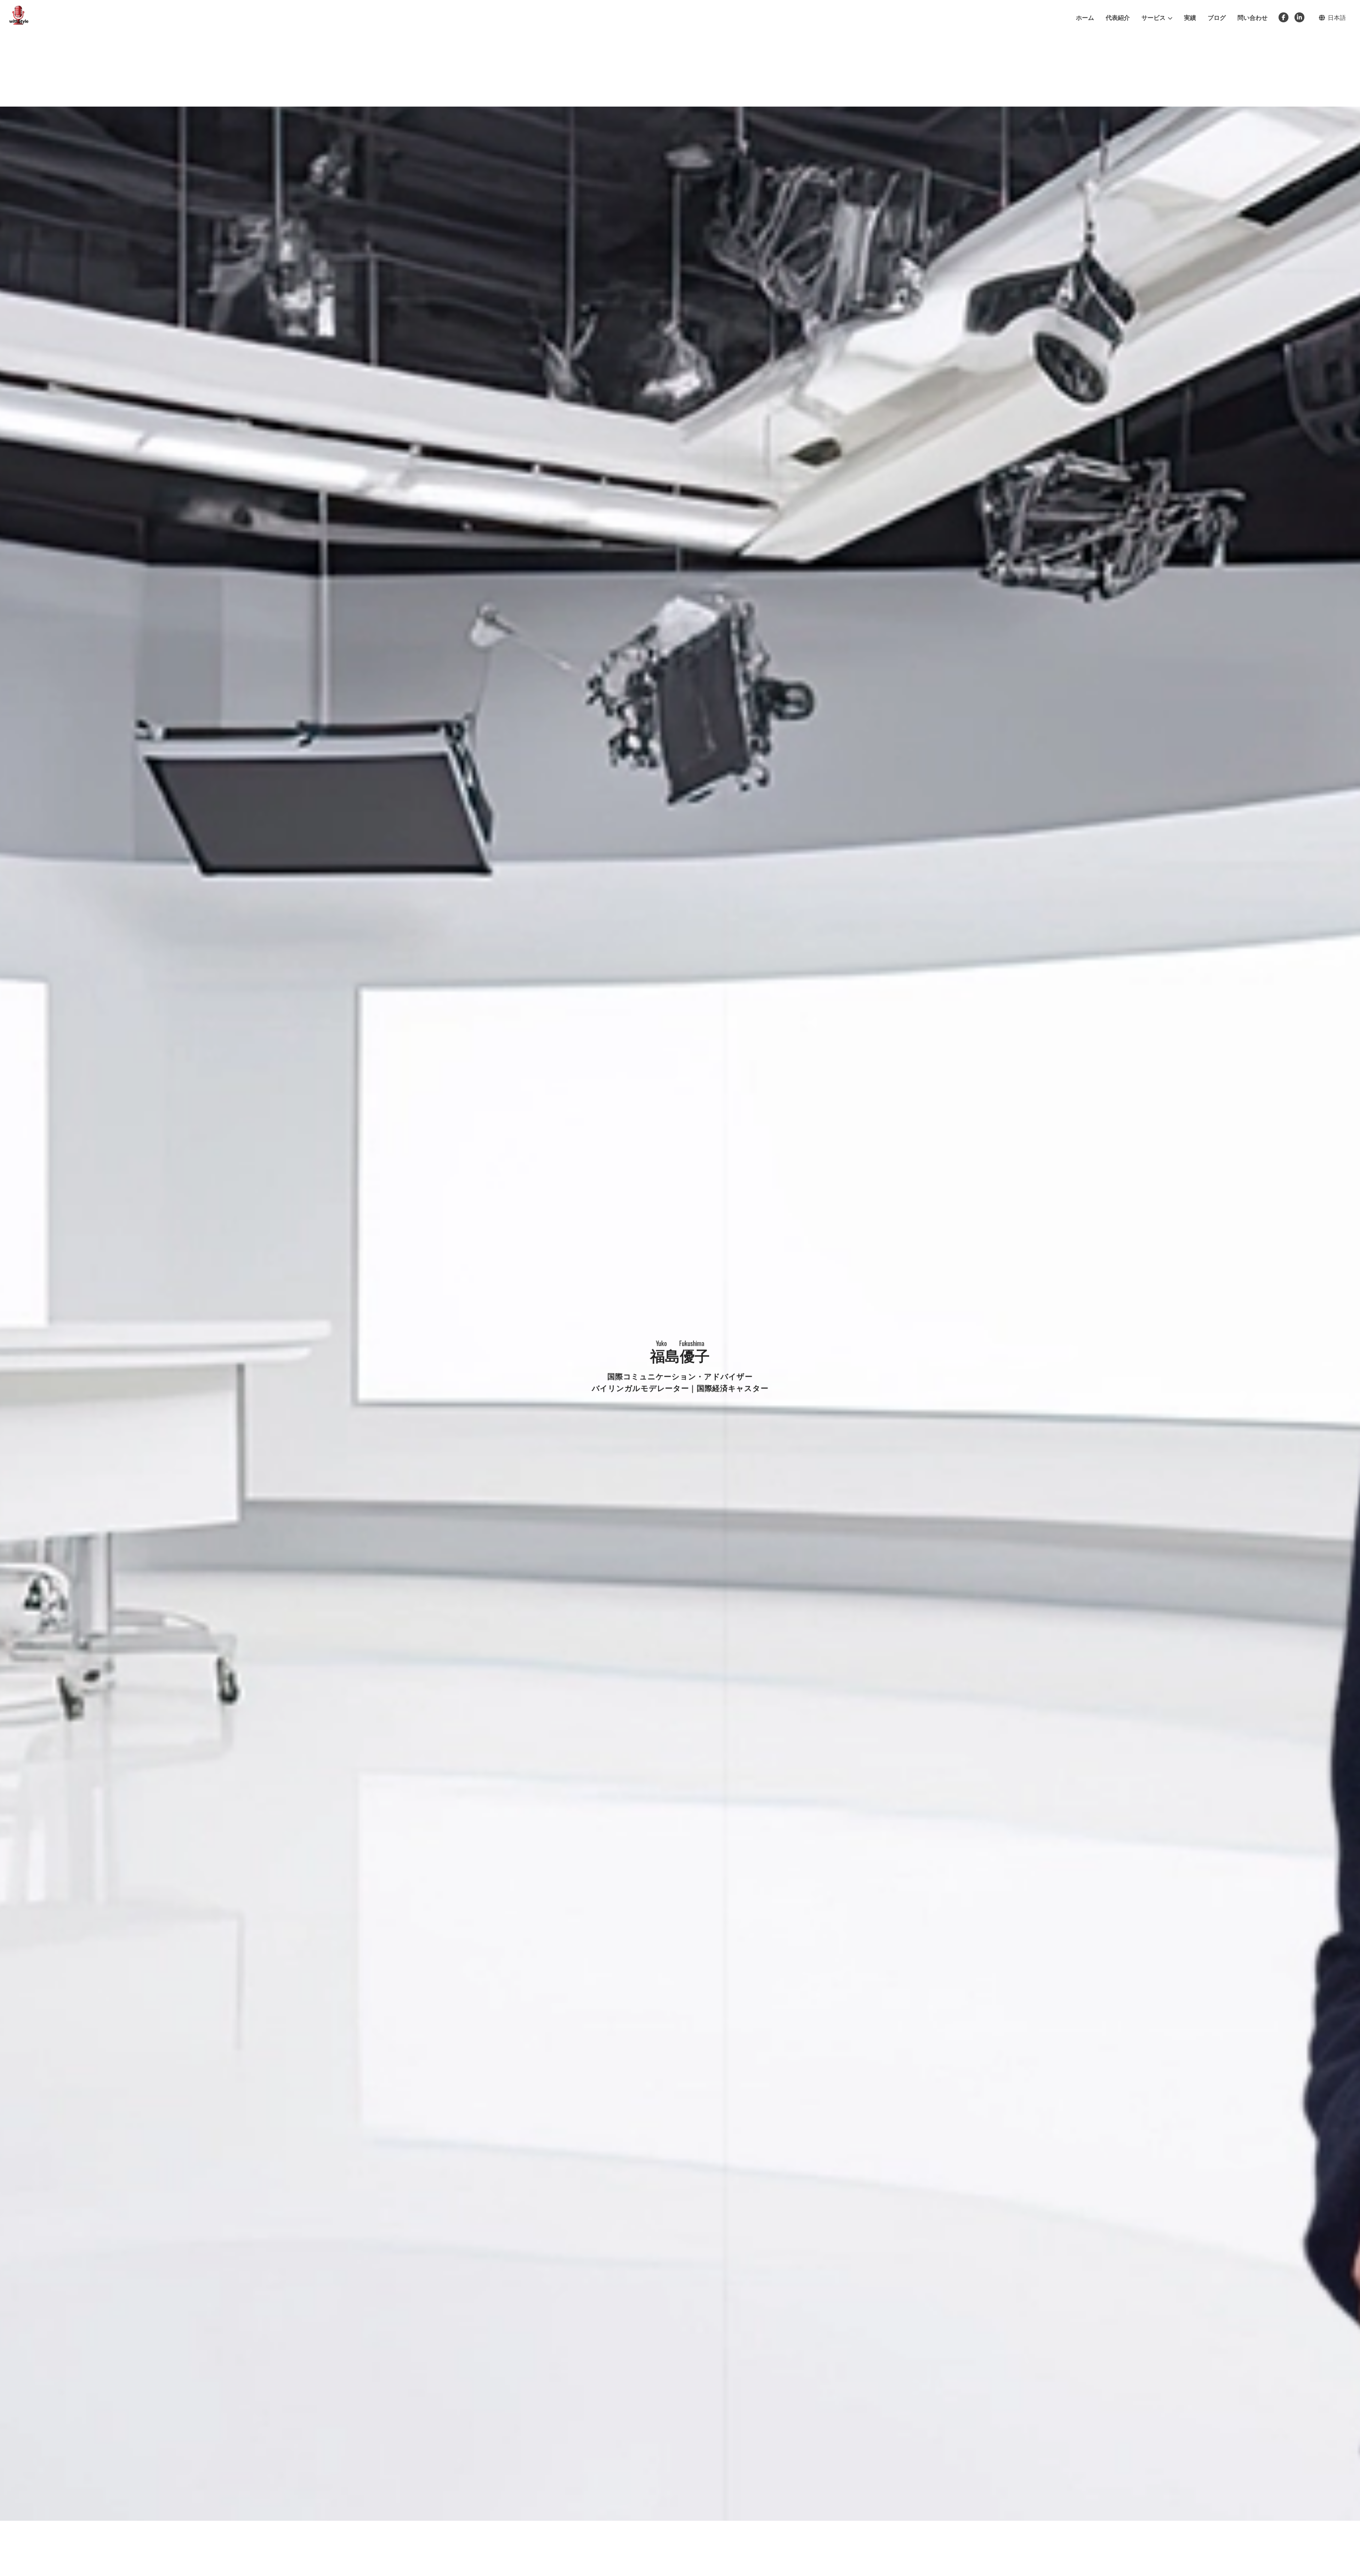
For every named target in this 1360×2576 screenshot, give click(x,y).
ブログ (1217, 17)
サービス (1154, 17)
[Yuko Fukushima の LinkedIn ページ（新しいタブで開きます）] (1299, 18)
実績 (1190, 17)
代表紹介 (1118, 17)
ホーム (1085, 17)
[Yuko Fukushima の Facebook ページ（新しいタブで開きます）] (1283, 18)
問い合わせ (1253, 17)
